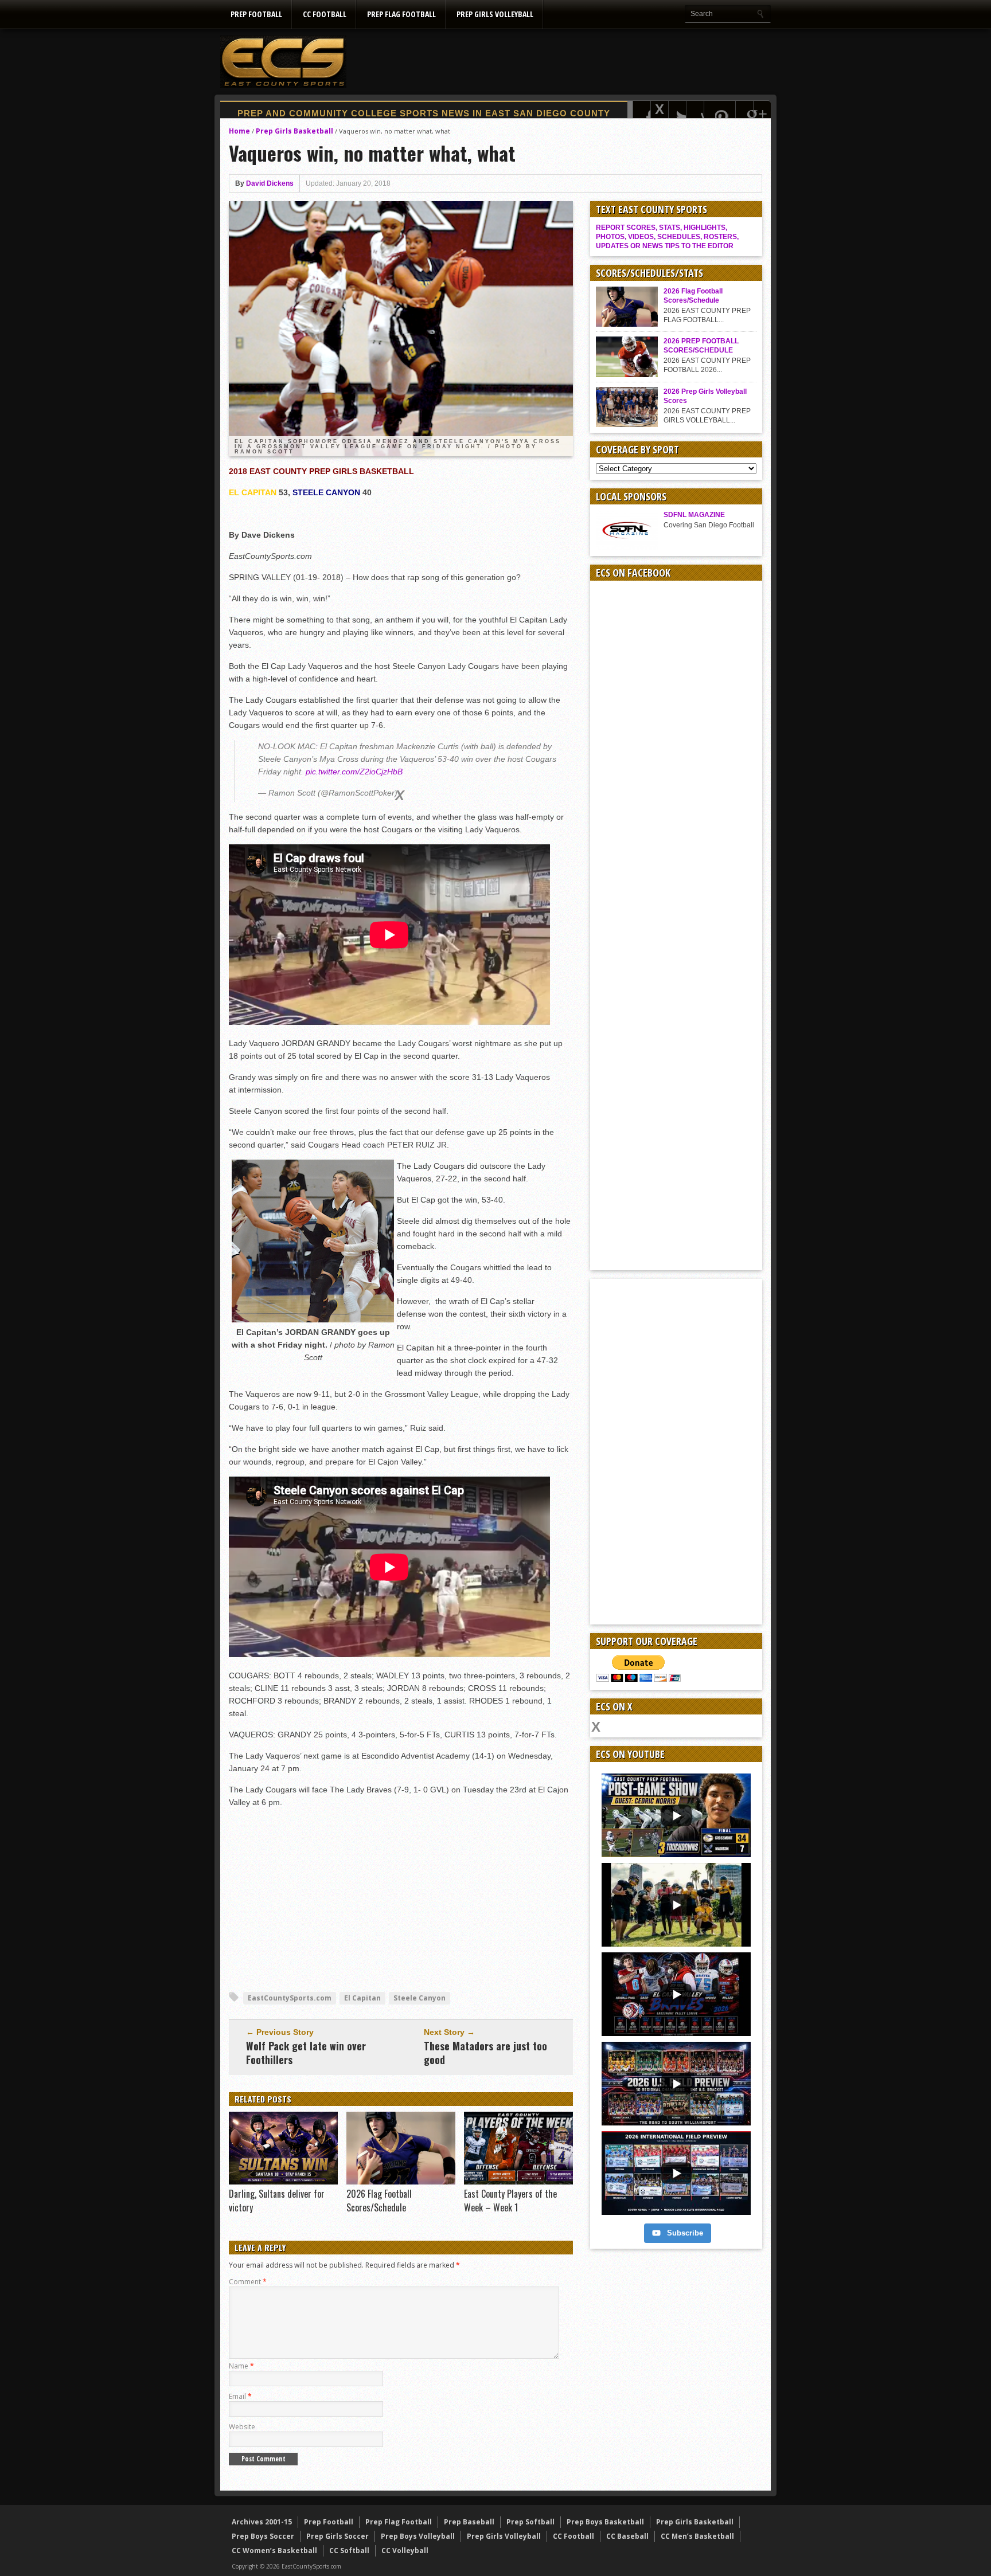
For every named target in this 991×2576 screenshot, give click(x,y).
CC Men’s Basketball (697, 2536)
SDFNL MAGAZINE (694, 515)
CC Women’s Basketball (274, 2550)
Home (239, 131)
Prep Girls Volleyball (495, 14)
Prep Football (256, 14)
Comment (248, 2282)
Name (241, 2366)
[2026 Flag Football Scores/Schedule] (401, 2182)
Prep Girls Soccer (338, 2536)
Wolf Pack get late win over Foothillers (306, 2053)
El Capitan (362, 1998)
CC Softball (349, 2550)
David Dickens (270, 183)
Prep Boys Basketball (605, 2522)
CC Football (325, 14)
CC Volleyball (405, 2550)
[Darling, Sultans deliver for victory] (283, 2182)
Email (240, 2396)
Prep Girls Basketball (294, 131)
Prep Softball (530, 2522)
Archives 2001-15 (262, 2522)
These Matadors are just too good (485, 2053)
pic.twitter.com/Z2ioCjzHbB (354, 772)
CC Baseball (627, 2536)
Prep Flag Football (401, 14)
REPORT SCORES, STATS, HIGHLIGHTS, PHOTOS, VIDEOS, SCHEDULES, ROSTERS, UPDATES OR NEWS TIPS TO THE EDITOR (667, 237)
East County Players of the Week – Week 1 (510, 2201)
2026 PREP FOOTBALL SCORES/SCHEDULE (701, 346)
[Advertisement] (562, 61)
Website (242, 2427)
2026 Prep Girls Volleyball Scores (705, 396)
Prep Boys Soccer (263, 2536)
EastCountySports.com (290, 1998)
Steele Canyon (420, 1998)
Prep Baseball (469, 2522)
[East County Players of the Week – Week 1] (518, 2182)
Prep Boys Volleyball (418, 2536)
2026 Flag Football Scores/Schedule (379, 2201)
